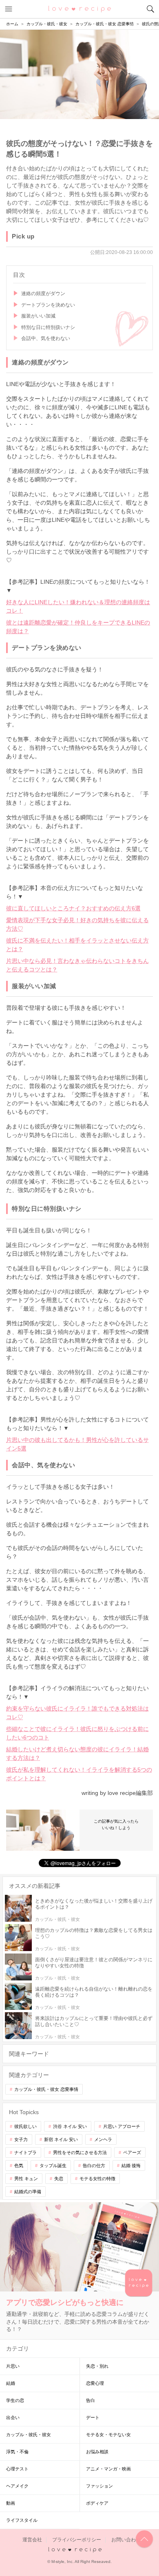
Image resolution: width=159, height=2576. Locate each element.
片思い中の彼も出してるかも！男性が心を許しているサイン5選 (77, 1444)
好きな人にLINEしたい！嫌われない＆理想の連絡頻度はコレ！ (78, 606)
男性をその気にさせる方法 (80, 2152)
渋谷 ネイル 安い (70, 2126)
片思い (13, 2366)
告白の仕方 (94, 2165)
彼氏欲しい (25, 2126)
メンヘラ (103, 2139)
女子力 (21, 2139)
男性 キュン (26, 2179)
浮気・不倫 (17, 2452)
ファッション (99, 2486)
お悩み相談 (97, 2452)
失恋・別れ (97, 2366)
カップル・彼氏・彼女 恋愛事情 (46, 2089)
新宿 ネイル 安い (61, 2139)
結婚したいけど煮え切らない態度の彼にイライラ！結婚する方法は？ (77, 1754)
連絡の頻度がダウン (43, 294)
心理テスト (17, 2469)
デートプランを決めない (48, 305)
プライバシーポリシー (77, 2540)
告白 (91, 2400)
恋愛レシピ (80, 9)
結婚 (11, 2383)
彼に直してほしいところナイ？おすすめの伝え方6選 (73, 908)
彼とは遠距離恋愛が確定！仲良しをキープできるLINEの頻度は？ (78, 627)
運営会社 (32, 2540)
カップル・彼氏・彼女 (29, 2435)
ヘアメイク (17, 2486)
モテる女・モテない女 (108, 2435)
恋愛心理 (95, 2383)
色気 (19, 2165)
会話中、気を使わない (46, 338)
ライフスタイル (22, 2520)
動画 (11, 2503)
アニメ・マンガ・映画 (108, 2469)
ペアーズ (132, 2152)
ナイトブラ (25, 2152)
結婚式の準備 (28, 2192)
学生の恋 (15, 2400)
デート (93, 2417)
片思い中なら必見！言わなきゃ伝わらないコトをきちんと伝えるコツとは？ (77, 965)
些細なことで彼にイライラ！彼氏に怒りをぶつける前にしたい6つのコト (77, 1733)
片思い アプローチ (122, 2126)
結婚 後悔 (131, 2165)
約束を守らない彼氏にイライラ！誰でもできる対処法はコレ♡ (77, 1713)
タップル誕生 (53, 2165)
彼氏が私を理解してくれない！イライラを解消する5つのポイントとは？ (79, 1774)
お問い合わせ (126, 2540)
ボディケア (97, 2503)
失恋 (59, 2179)
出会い (13, 2417)
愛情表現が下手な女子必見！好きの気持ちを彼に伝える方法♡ (77, 924)
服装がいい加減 (38, 316)
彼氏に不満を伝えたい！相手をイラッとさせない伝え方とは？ (77, 945)
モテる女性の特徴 (97, 2179)
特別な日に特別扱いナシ (48, 327)
